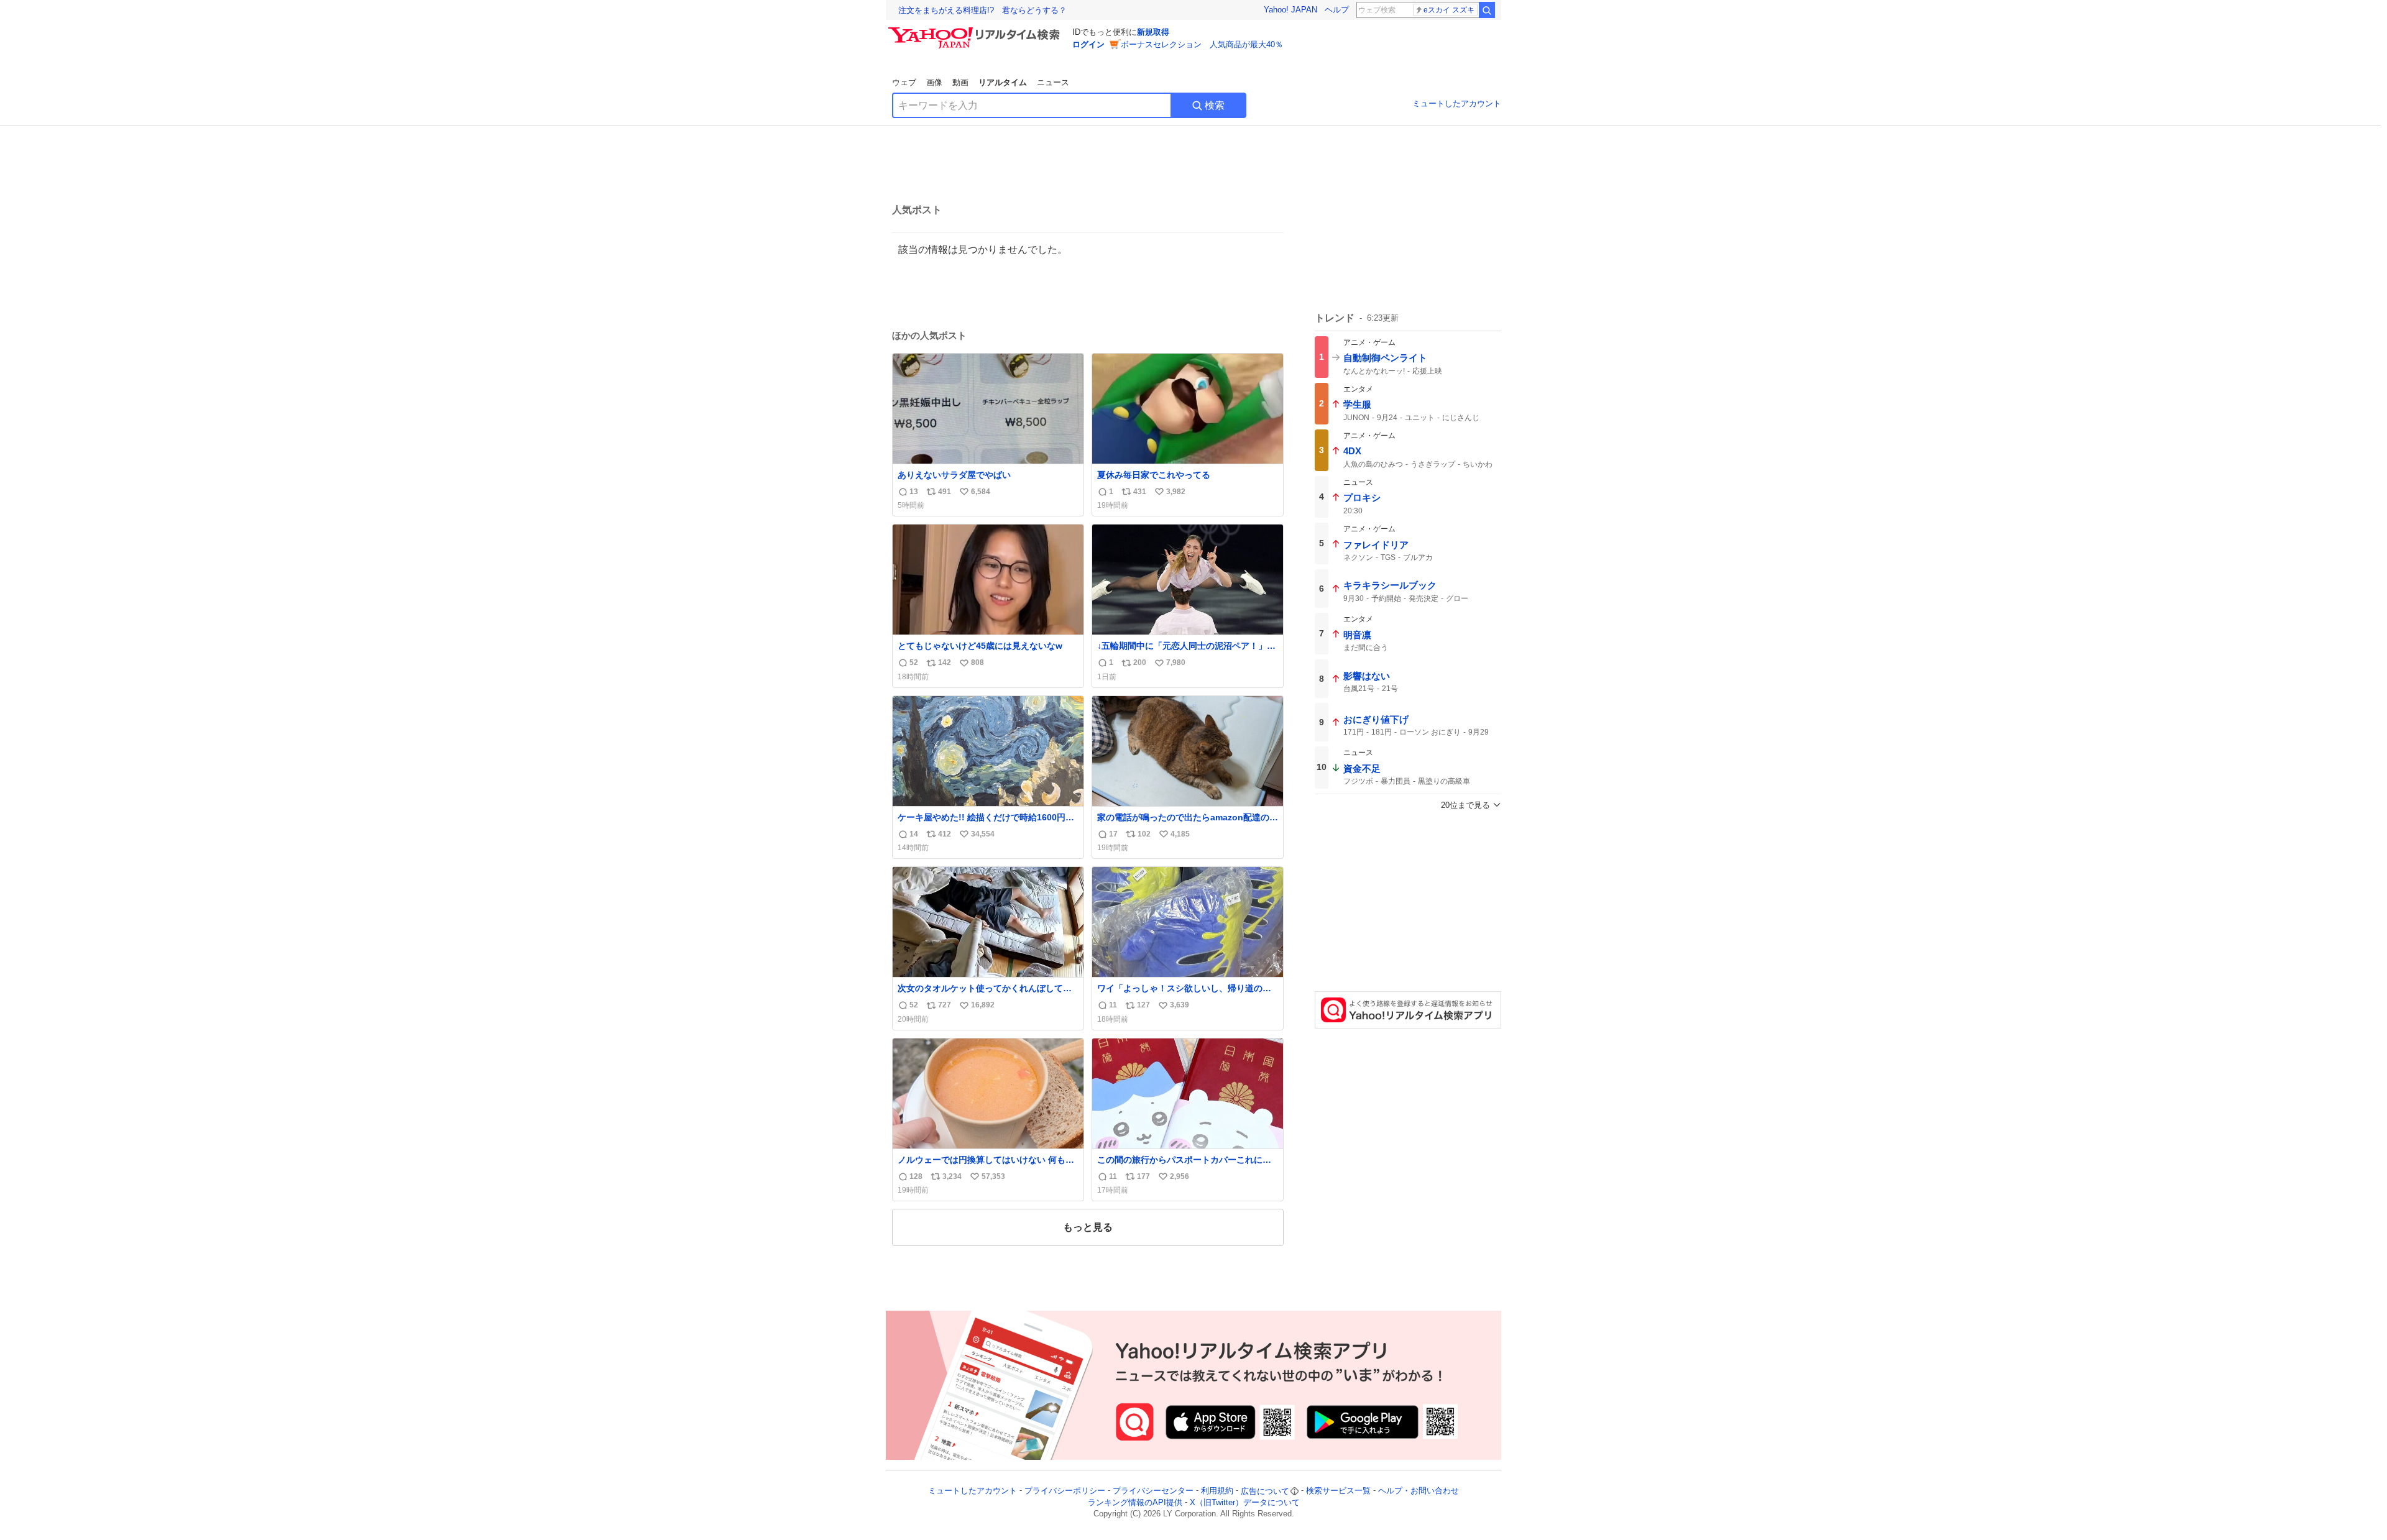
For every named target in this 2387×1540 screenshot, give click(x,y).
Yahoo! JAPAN (1290, 10)
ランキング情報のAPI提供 (1135, 1502)
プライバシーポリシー (1065, 1491)
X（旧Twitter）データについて (1245, 1502)
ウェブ (904, 82)
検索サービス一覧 (1338, 1491)
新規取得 (1153, 32)
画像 (934, 82)
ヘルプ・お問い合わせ (1419, 1491)
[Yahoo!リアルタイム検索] (976, 30)
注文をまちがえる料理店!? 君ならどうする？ (982, 10)
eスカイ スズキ (1449, 10)
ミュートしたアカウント (1457, 103)
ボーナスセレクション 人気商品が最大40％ (1202, 44)
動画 (960, 82)
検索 (1215, 105)
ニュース (1053, 82)
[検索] (1487, 10)
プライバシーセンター (1153, 1491)
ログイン (1088, 44)
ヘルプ (1337, 10)
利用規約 (1217, 1491)
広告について (1265, 1491)
